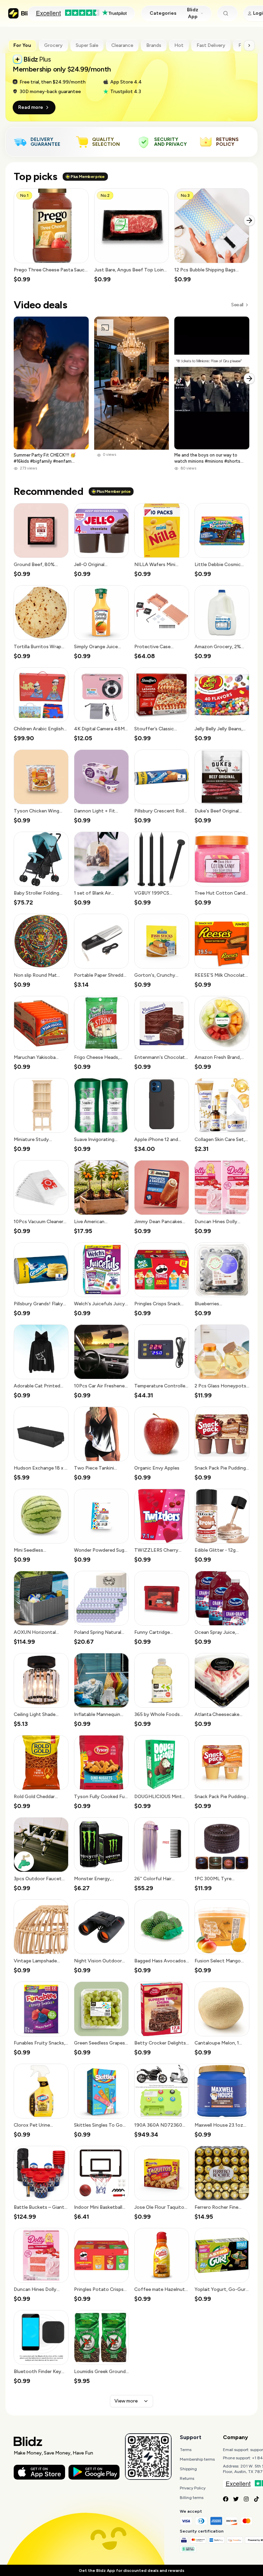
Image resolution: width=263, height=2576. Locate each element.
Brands (154, 45)
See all (237, 305)
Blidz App (193, 13)
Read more (31, 107)
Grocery (53, 45)
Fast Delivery (211, 45)
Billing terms (192, 2498)
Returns (187, 2478)
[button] (51, 236)
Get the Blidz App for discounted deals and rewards (131, 2571)
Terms (186, 2450)
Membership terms (197, 2459)
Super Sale (87, 45)
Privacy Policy (193, 2488)
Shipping (188, 2469)
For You (22, 45)
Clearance (122, 45)
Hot (179, 45)
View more (126, 2401)
